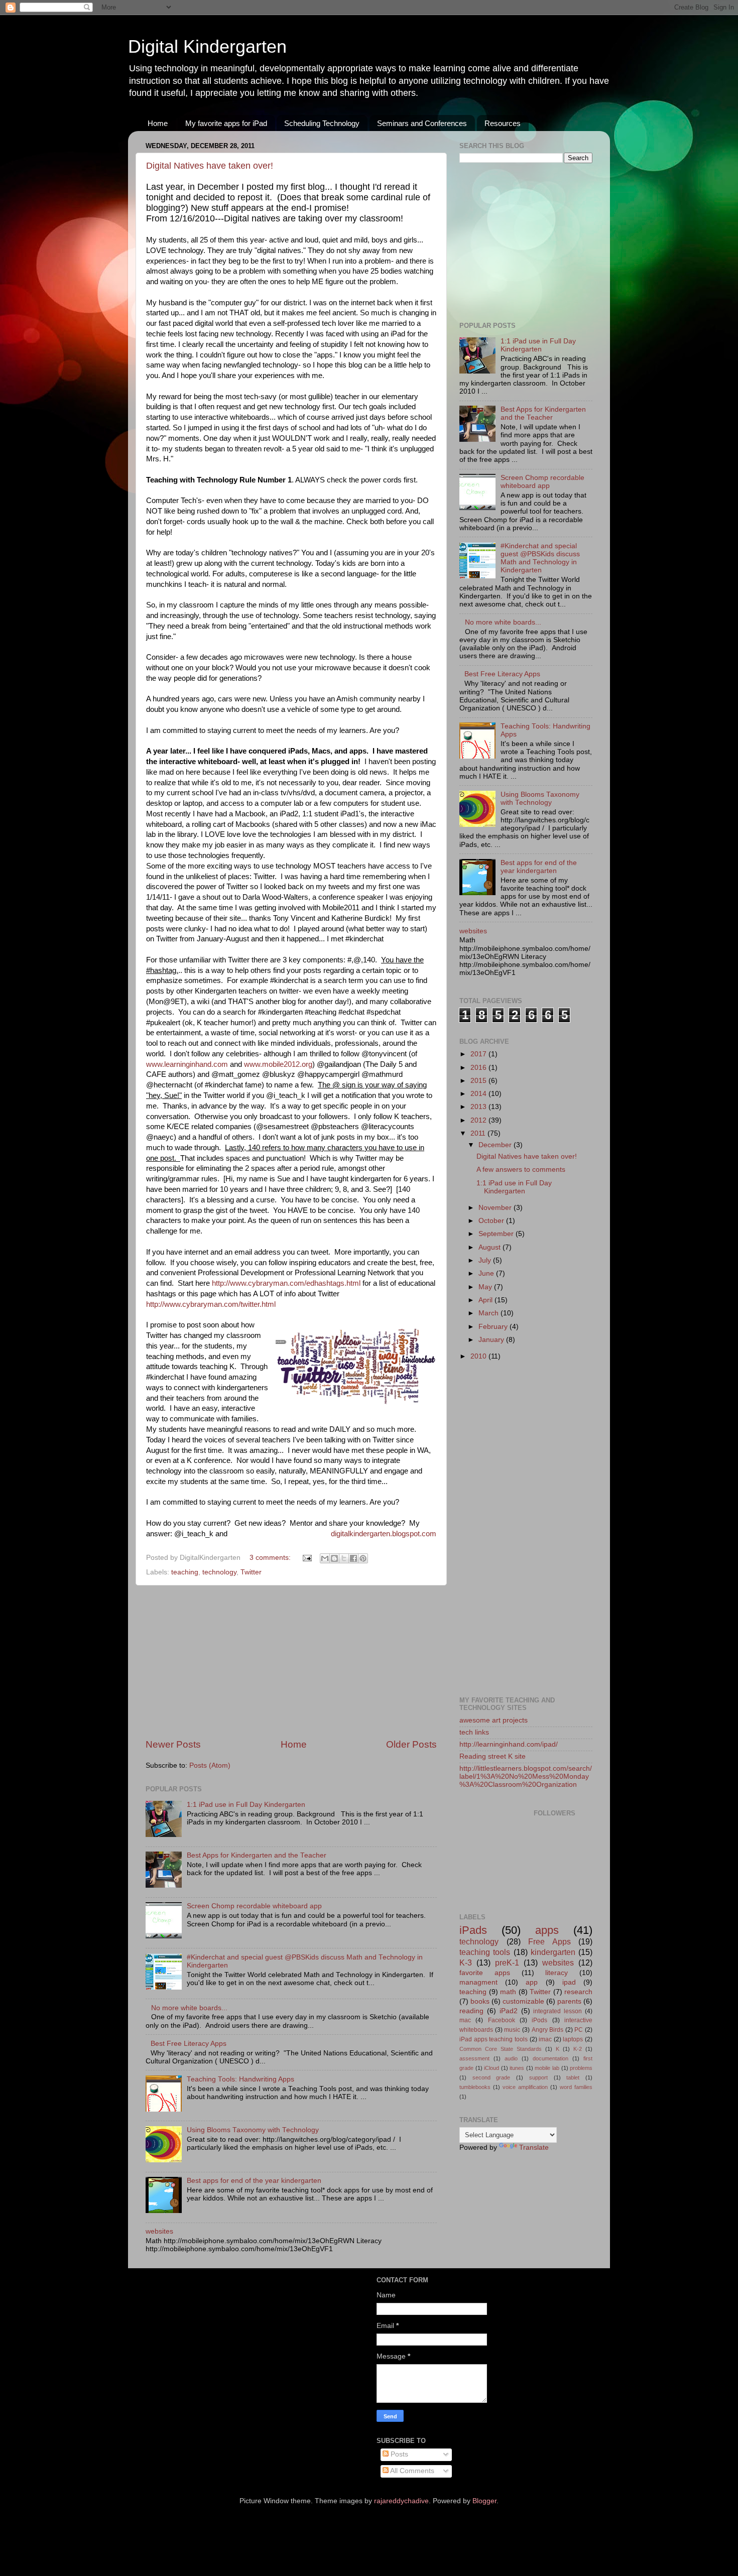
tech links (474, 1732)
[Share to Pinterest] (363, 1558)
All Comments (411, 2471)
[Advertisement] (291, 1662)
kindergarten (553, 1952)
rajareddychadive (401, 2501)
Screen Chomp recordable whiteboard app (254, 1906)
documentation (550, 2058)
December (496, 1145)
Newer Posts (173, 1744)
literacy (557, 1973)
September (497, 1234)
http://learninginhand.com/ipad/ (509, 1744)
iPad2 (509, 2011)
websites (159, 2231)
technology (219, 1572)
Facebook (502, 2020)
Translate (534, 2148)
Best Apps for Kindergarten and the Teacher (257, 1855)
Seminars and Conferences (422, 123)
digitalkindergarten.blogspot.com (384, 1534)
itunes (517, 2068)
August (490, 1247)
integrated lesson (558, 2011)
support (538, 2077)
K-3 (466, 1962)
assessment (474, 2058)
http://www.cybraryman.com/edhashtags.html (286, 1283)
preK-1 (507, 1962)
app (532, 1982)
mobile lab (547, 2068)
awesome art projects (494, 1720)
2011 (479, 1133)
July (486, 1260)
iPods (539, 2020)
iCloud (491, 2068)
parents (569, 2001)
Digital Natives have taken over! (210, 166)
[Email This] (325, 1558)
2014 (479, 1094)
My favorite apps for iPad (226, 123)
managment (478, 1982)
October (492, 1221)
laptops (573, 2039)
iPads (473, 1930)
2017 (479, 1054)
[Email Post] (306, 1558)
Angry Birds (548, 2030)
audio (511, 2058)
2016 (479, 1068)
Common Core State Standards (501, 2049)
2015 (479, 1081)
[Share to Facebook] (353, 1558)
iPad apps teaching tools (494, 2039)
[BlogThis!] (334, 1558)
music (512, 2030)
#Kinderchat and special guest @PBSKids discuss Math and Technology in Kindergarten (540, 558)
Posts (398, 2454)
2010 (479, 1356)
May (486, 1287)
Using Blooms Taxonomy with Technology (253, 2130)
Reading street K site (493, 1756)
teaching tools (485, 1952)
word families (576, 2087)
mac (465, 2020)
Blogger (484, 2501)
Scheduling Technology (322, 123)
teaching (185, 1572)
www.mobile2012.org (278, 1064)
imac (545, 2039)
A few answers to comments (521, 1170)
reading (471, 2011)
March (489, 1313)
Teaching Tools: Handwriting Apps (240, 2079)
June (487, 1273)
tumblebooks (475, 2087)
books (480, 2001)
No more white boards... (189, 2008)
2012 (479, 1120)
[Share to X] (344, 1558)
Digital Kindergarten (207, 46)
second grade (491, 2077)
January (492, 1340)
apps (547, 1930)
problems (581, 2068)
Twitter (251, 1572)
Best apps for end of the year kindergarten (254, 2181)
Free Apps (549, 1941)
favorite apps (485, 1973)
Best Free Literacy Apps (189, 2044)
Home (158, 123)
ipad (569, 1982)
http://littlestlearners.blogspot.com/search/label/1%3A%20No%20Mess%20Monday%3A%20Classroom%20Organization (526, 1776)
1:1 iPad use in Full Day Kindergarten (246, 1805)
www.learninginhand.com (187, 1064)
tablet (573, 2077)
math (508, 1992)
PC (579, 2030)
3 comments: (271, 1558)
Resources (503, 123)
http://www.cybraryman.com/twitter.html (211, 1304)
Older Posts (411, 1744)
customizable (523, 2001)
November (496, 1208)
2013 (479, 1107)
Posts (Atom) (210, 1765)
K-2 (578, 2049)
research (578, 1992)
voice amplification (525, 2087)
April (486, 1300)
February (494, 1327)
